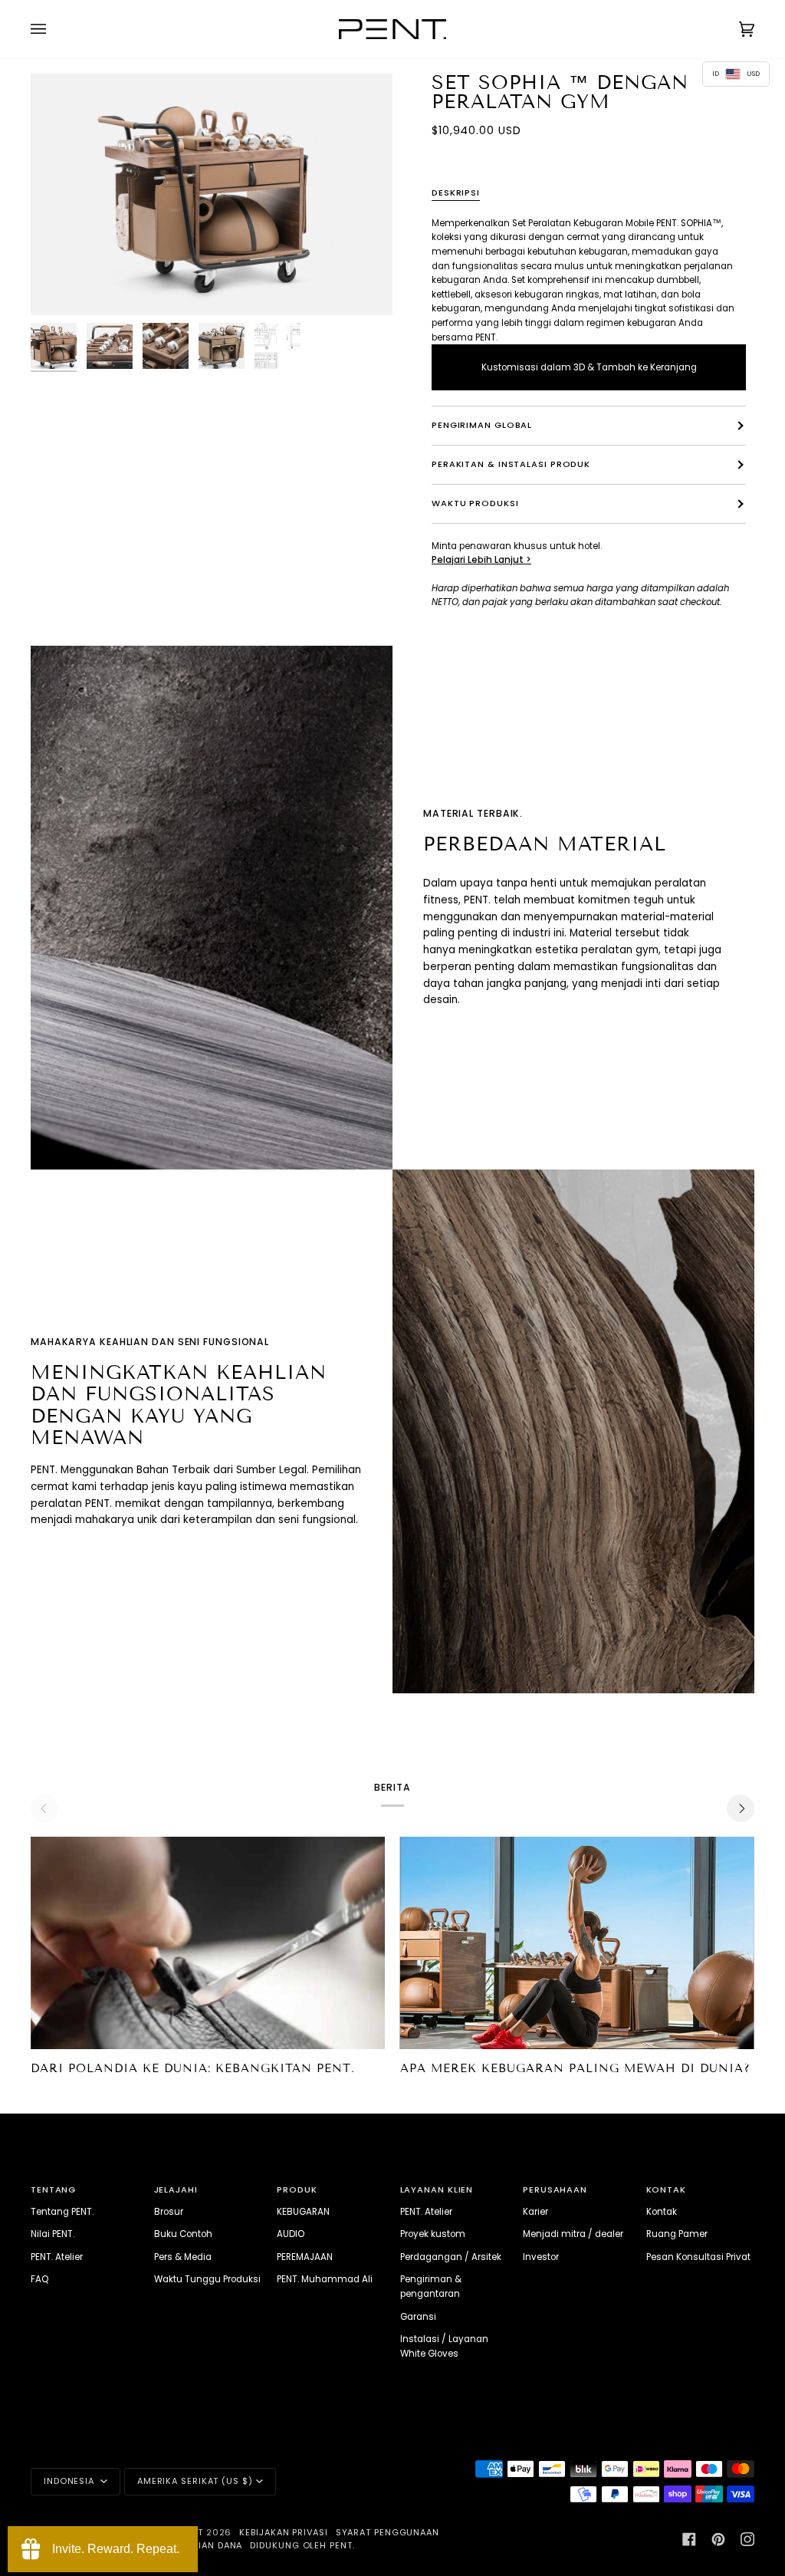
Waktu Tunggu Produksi (207, 2279)
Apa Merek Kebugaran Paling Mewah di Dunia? (575, 2068)
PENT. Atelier (57, 2257)
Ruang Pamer (677, 2234)
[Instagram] (747, 2539)
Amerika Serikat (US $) (195, 2481)
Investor (541, 2257)
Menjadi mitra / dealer (573, 2234)
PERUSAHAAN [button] (555, 2189)
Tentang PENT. (62, 2212)
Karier (535, 2212)
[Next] (741, 1808)
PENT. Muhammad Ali (325, 2279)
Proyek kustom (433, 2234)
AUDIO (291, 2234)
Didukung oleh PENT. (302, 2545)
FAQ (39, 2279)
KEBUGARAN (303, 2212)
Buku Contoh (183, 2234)
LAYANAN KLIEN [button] (437, 2189)
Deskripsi (456, 192)
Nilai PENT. (53, 2234)
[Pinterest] (718, 2539)
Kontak (662, 2212)
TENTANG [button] (53, 2189)
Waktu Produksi (475, 503)
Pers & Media (183, 2257)
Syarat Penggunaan (388, 2532)
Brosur (169, 2212)
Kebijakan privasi (283, 2532)
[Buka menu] (54, 29)
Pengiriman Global (482, 425)
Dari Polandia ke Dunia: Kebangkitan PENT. (193, 2068)
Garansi (418, 2317)
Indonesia (71, 2481)
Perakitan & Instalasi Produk (511, 464)
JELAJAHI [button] (176, 2189)
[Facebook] (689, 2539)
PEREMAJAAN (305, 2257)
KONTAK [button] (666, 2189)
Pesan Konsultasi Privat (698, 2257)
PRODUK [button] (297, 2189)
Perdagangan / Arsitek (451, 2257)
